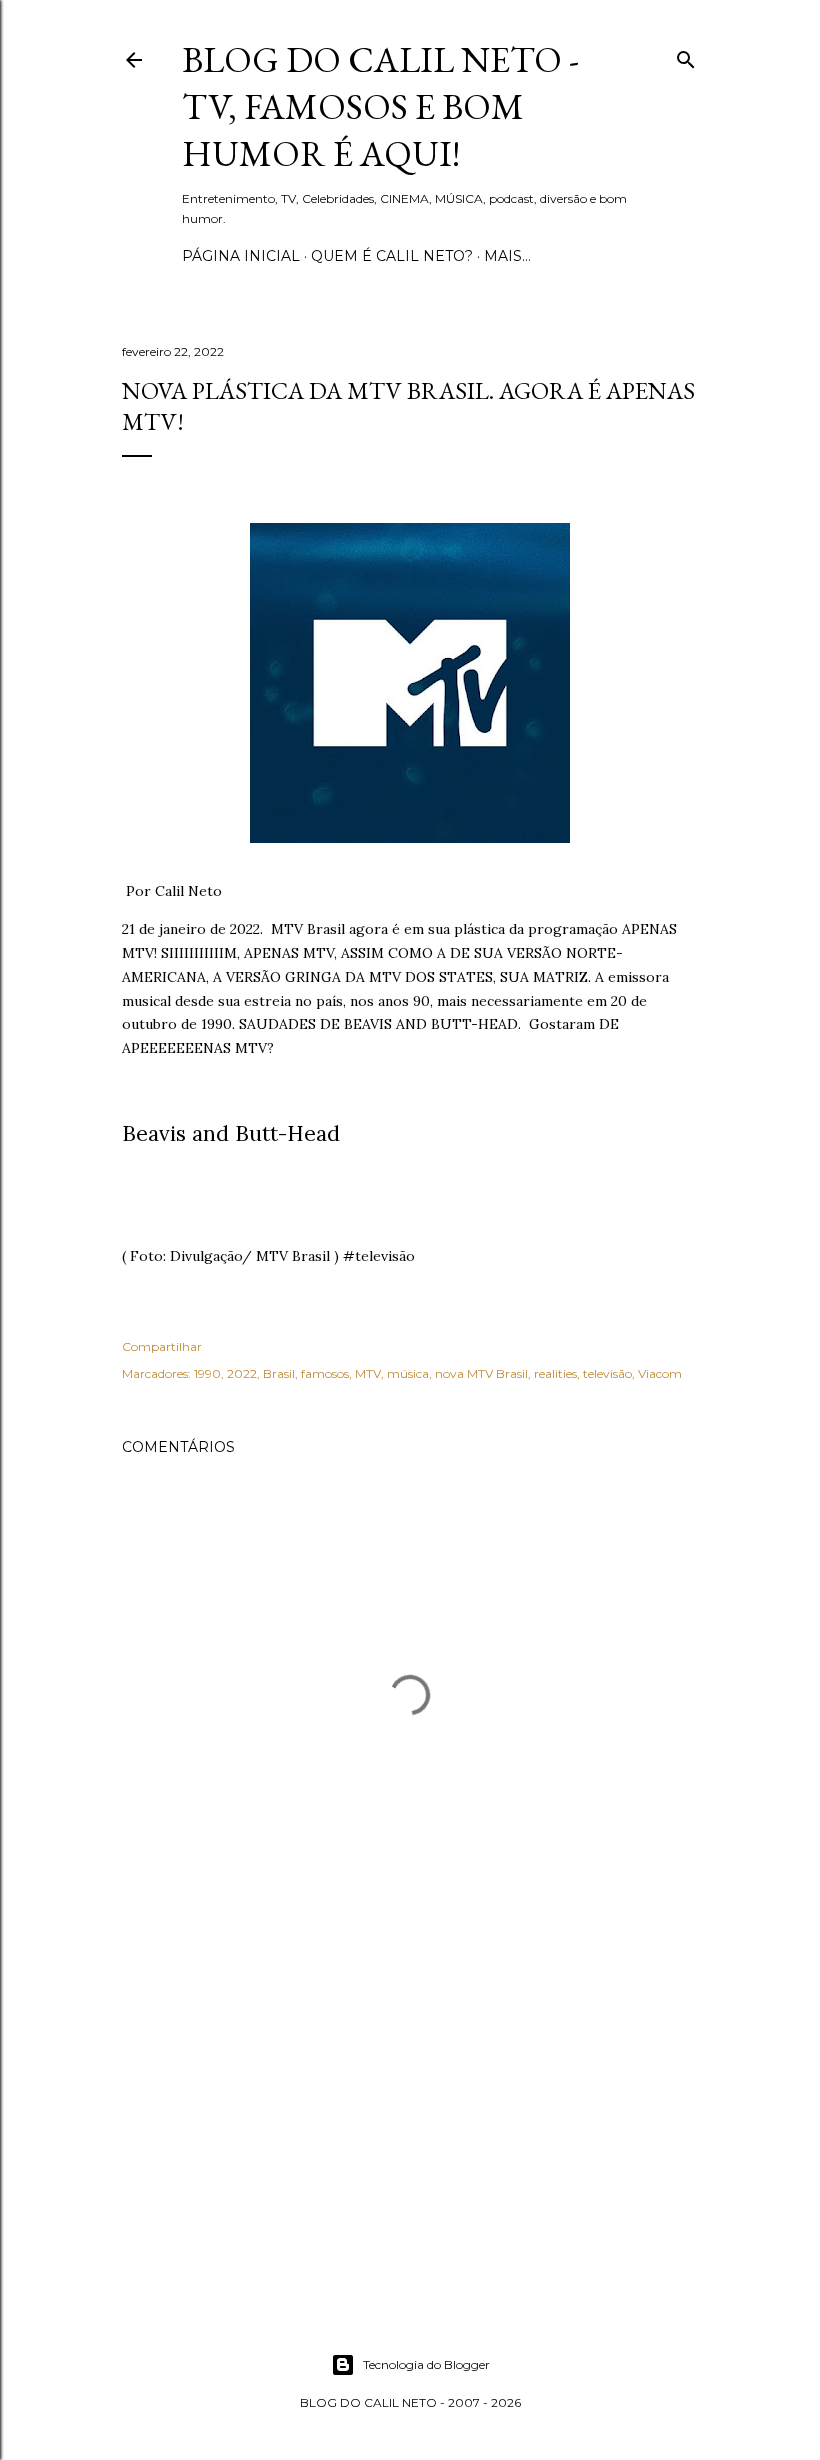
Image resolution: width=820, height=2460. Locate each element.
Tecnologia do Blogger (426, 2364)
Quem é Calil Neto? (392, 256)
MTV (368, 1373)
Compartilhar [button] (162, 1346)
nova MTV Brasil (481, 1373)
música (408, 1373)
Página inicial (241, 256)
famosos (325, 1373)
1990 (207, 1373)
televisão (607, 1373)
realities (555, 1373)
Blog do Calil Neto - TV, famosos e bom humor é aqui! (380, 106)
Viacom (660, 1373)
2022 (242, 1373)
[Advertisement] (410, 2113)
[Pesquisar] (686, 55)
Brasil (279, 1373)
